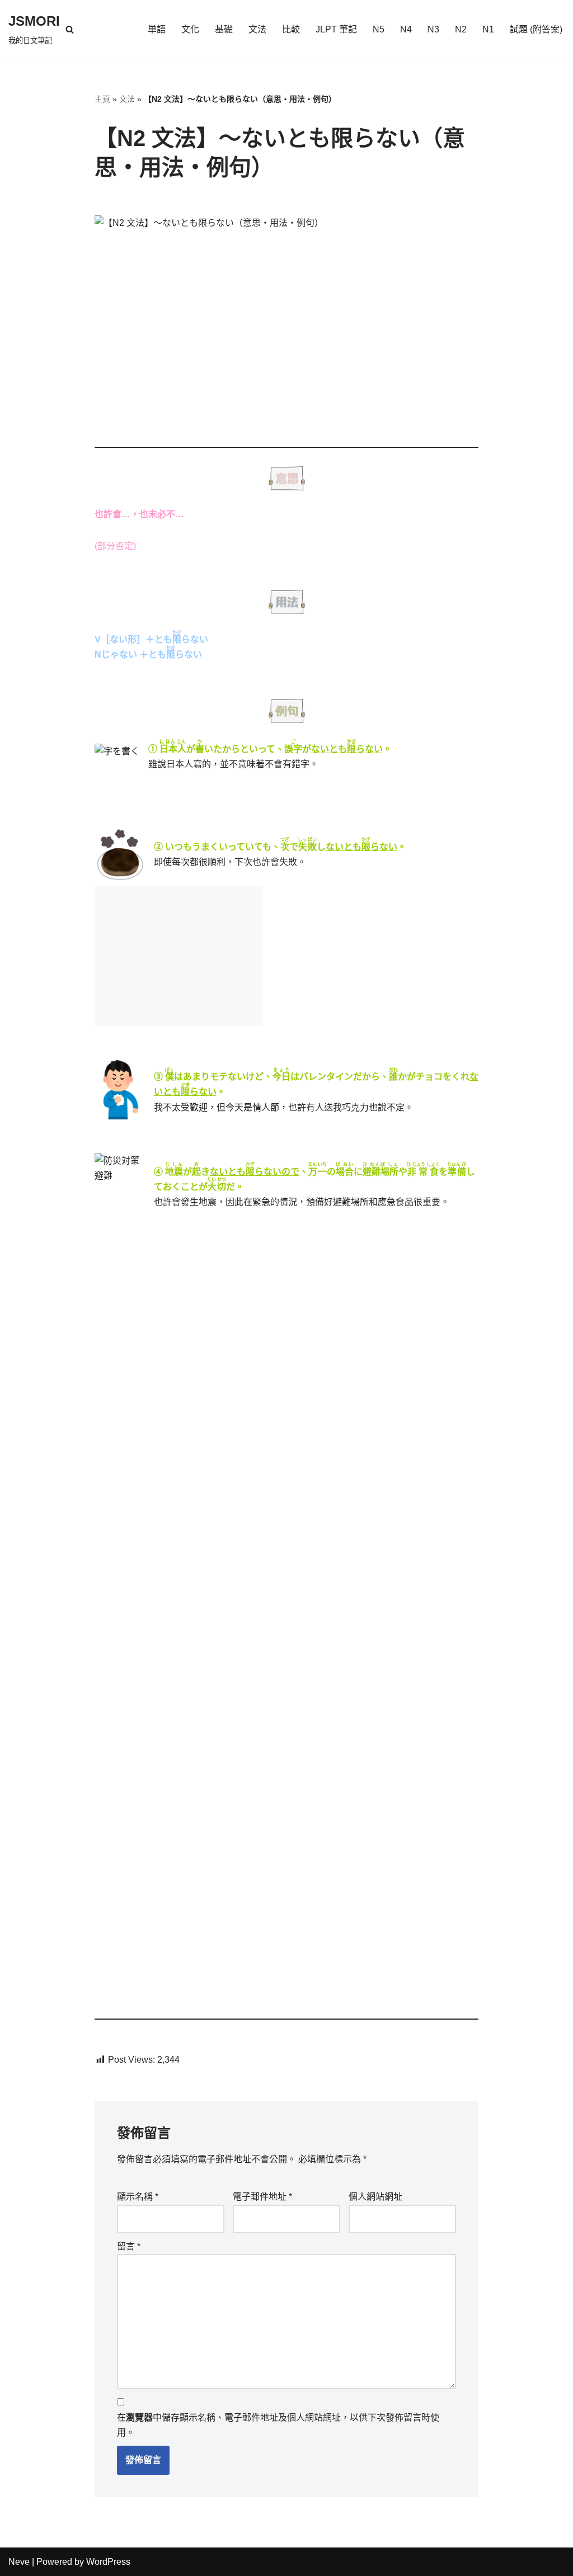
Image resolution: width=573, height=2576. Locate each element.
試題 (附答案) (536, 29)
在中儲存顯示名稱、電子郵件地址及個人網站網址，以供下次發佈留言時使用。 (278, 2425)
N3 (433, 29)
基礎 (224, 29)
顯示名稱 (138, 2197)
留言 (129, 2246)
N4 (406, 29)
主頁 (102, 99)
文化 (190, 29)
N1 (488, 29)
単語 (157, 29)
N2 (461, 29)
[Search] (70, 29)
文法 (257, 29)
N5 (379, 29)
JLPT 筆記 (336, 29)
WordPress (108, 2562)
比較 (291, 29)
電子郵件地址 (262, 2197)
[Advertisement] (179, 956)
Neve (19, 2562)
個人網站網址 (375, 2197)
